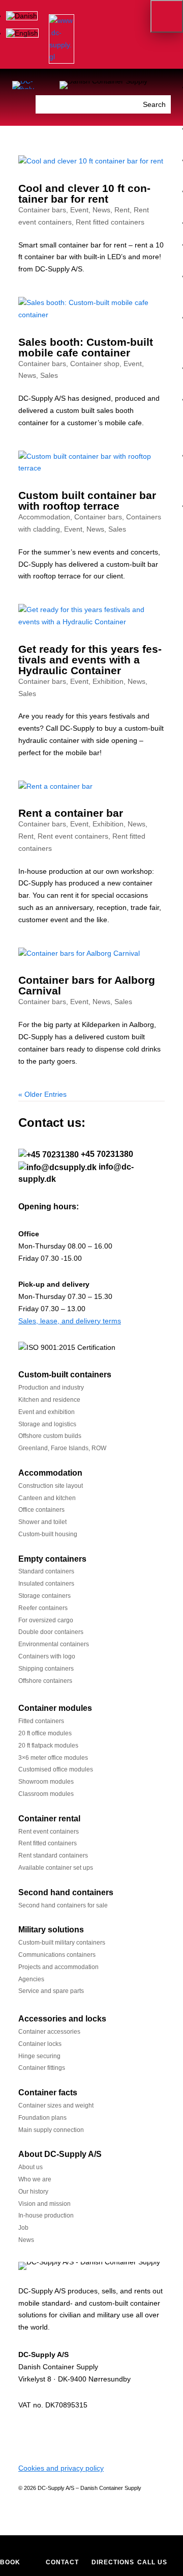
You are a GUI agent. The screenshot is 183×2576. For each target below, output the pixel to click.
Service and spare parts (51, 1991)
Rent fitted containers (110, 222)
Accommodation (44, 517)
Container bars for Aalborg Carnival (87, 985)
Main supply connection (51, 2130)
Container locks (40, 2044)
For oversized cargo (46, 1620)
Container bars (42, 210)
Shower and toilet (42, 1522)
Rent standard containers (53, 1855)
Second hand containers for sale (63, 1905)
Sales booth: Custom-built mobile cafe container (86, 347)
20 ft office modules (45, 1733)
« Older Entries (42, 1094)
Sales (49, 375)
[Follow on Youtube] (87, 2435)
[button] (167, 16)
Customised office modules (56, 1769)
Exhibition (108, 681)
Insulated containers (46, 1584)
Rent (122, 210)
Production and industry (51, 1388)
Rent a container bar (71, 813)
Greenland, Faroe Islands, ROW (62, 1448)
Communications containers (57, 1955)
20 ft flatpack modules (48, 1746)
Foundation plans (42, 2118)
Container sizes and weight (56, 2106)
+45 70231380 (107, 1154)
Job (23, 2228)
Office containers (41, 1510)
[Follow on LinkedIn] (26, 2435)
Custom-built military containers (62, 1943)
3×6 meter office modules (53, 1758)
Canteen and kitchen (47, 1498)
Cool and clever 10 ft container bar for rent (84, 193)
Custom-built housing (48, 1534)
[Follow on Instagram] (67, 2435)
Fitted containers (41, 1721)
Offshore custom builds (50, 1436)
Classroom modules (46, 1794)
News (101, 210)
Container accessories (49, 2032)
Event (79, 210)
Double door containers (51, 1632)
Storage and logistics (47, 1424)
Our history (33, 2192)
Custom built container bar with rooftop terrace (87, 501)
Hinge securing (39, 2056)
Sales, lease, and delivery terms (70, 1321)
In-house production (46, 2215)
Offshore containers (45, 1681)
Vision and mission (44, 2204)
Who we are (35, 2179)
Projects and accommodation (58, 1967)
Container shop (95, 364)
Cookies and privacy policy (61, 2468)
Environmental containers (54, 1644)
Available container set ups (56, 1868)
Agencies (31, 1979)
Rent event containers (73, 836)
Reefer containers (43, 1608)
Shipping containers (46, 1669)
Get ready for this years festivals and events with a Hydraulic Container (90, 660)
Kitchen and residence (49, 1400)
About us (30, 2167)
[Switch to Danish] (22, 16)
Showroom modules (46, 1782)
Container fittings (42, 2068)
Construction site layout (51, 1486)
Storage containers (44, 1596)
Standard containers (46, 1571)
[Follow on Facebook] (47, 2435)
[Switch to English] (22, 33)
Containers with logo (47, 1656)
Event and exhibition (47, 1412)
